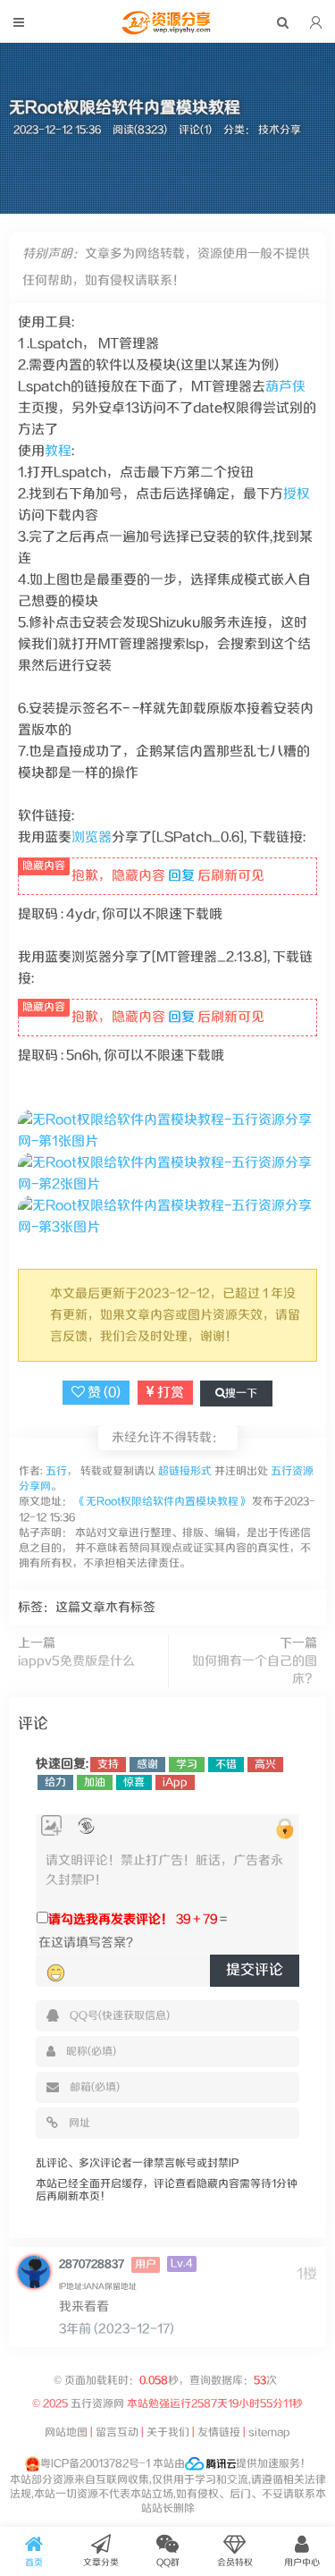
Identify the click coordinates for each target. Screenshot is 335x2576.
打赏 (169, 1393)
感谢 (147, 1765)
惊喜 (134, 1782)
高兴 (265, 1765)
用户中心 (302, 2563)
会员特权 (235, 2563)
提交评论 (255, 1970)
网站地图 (66, 2432)
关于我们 (168, 2432)
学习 (187, 1765)
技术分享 (280, 130)
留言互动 (117, 2432)
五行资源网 (96, 2404)
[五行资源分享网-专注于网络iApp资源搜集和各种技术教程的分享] (168, 30)
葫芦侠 (285, 387)
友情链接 (219, 2432)
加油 (95, 1782)
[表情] (56, 1973)
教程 (58, 451)
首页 (34, 2563)
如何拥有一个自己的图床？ (255, 1670)
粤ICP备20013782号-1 (95, 2464)
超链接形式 (185, 1471)
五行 (55, 1471)
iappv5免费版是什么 (76, 1661)
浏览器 (92, 837)
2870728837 (92, 2264)
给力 (55, 1782)
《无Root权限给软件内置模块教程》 (162, 1502)
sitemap (269, 2432)
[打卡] (86, 1826)
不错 (226, 1765)
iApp (175, 1782)
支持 (108, 1765)
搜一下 (241, 1394)
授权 (297, 494)
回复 (181, 876)
